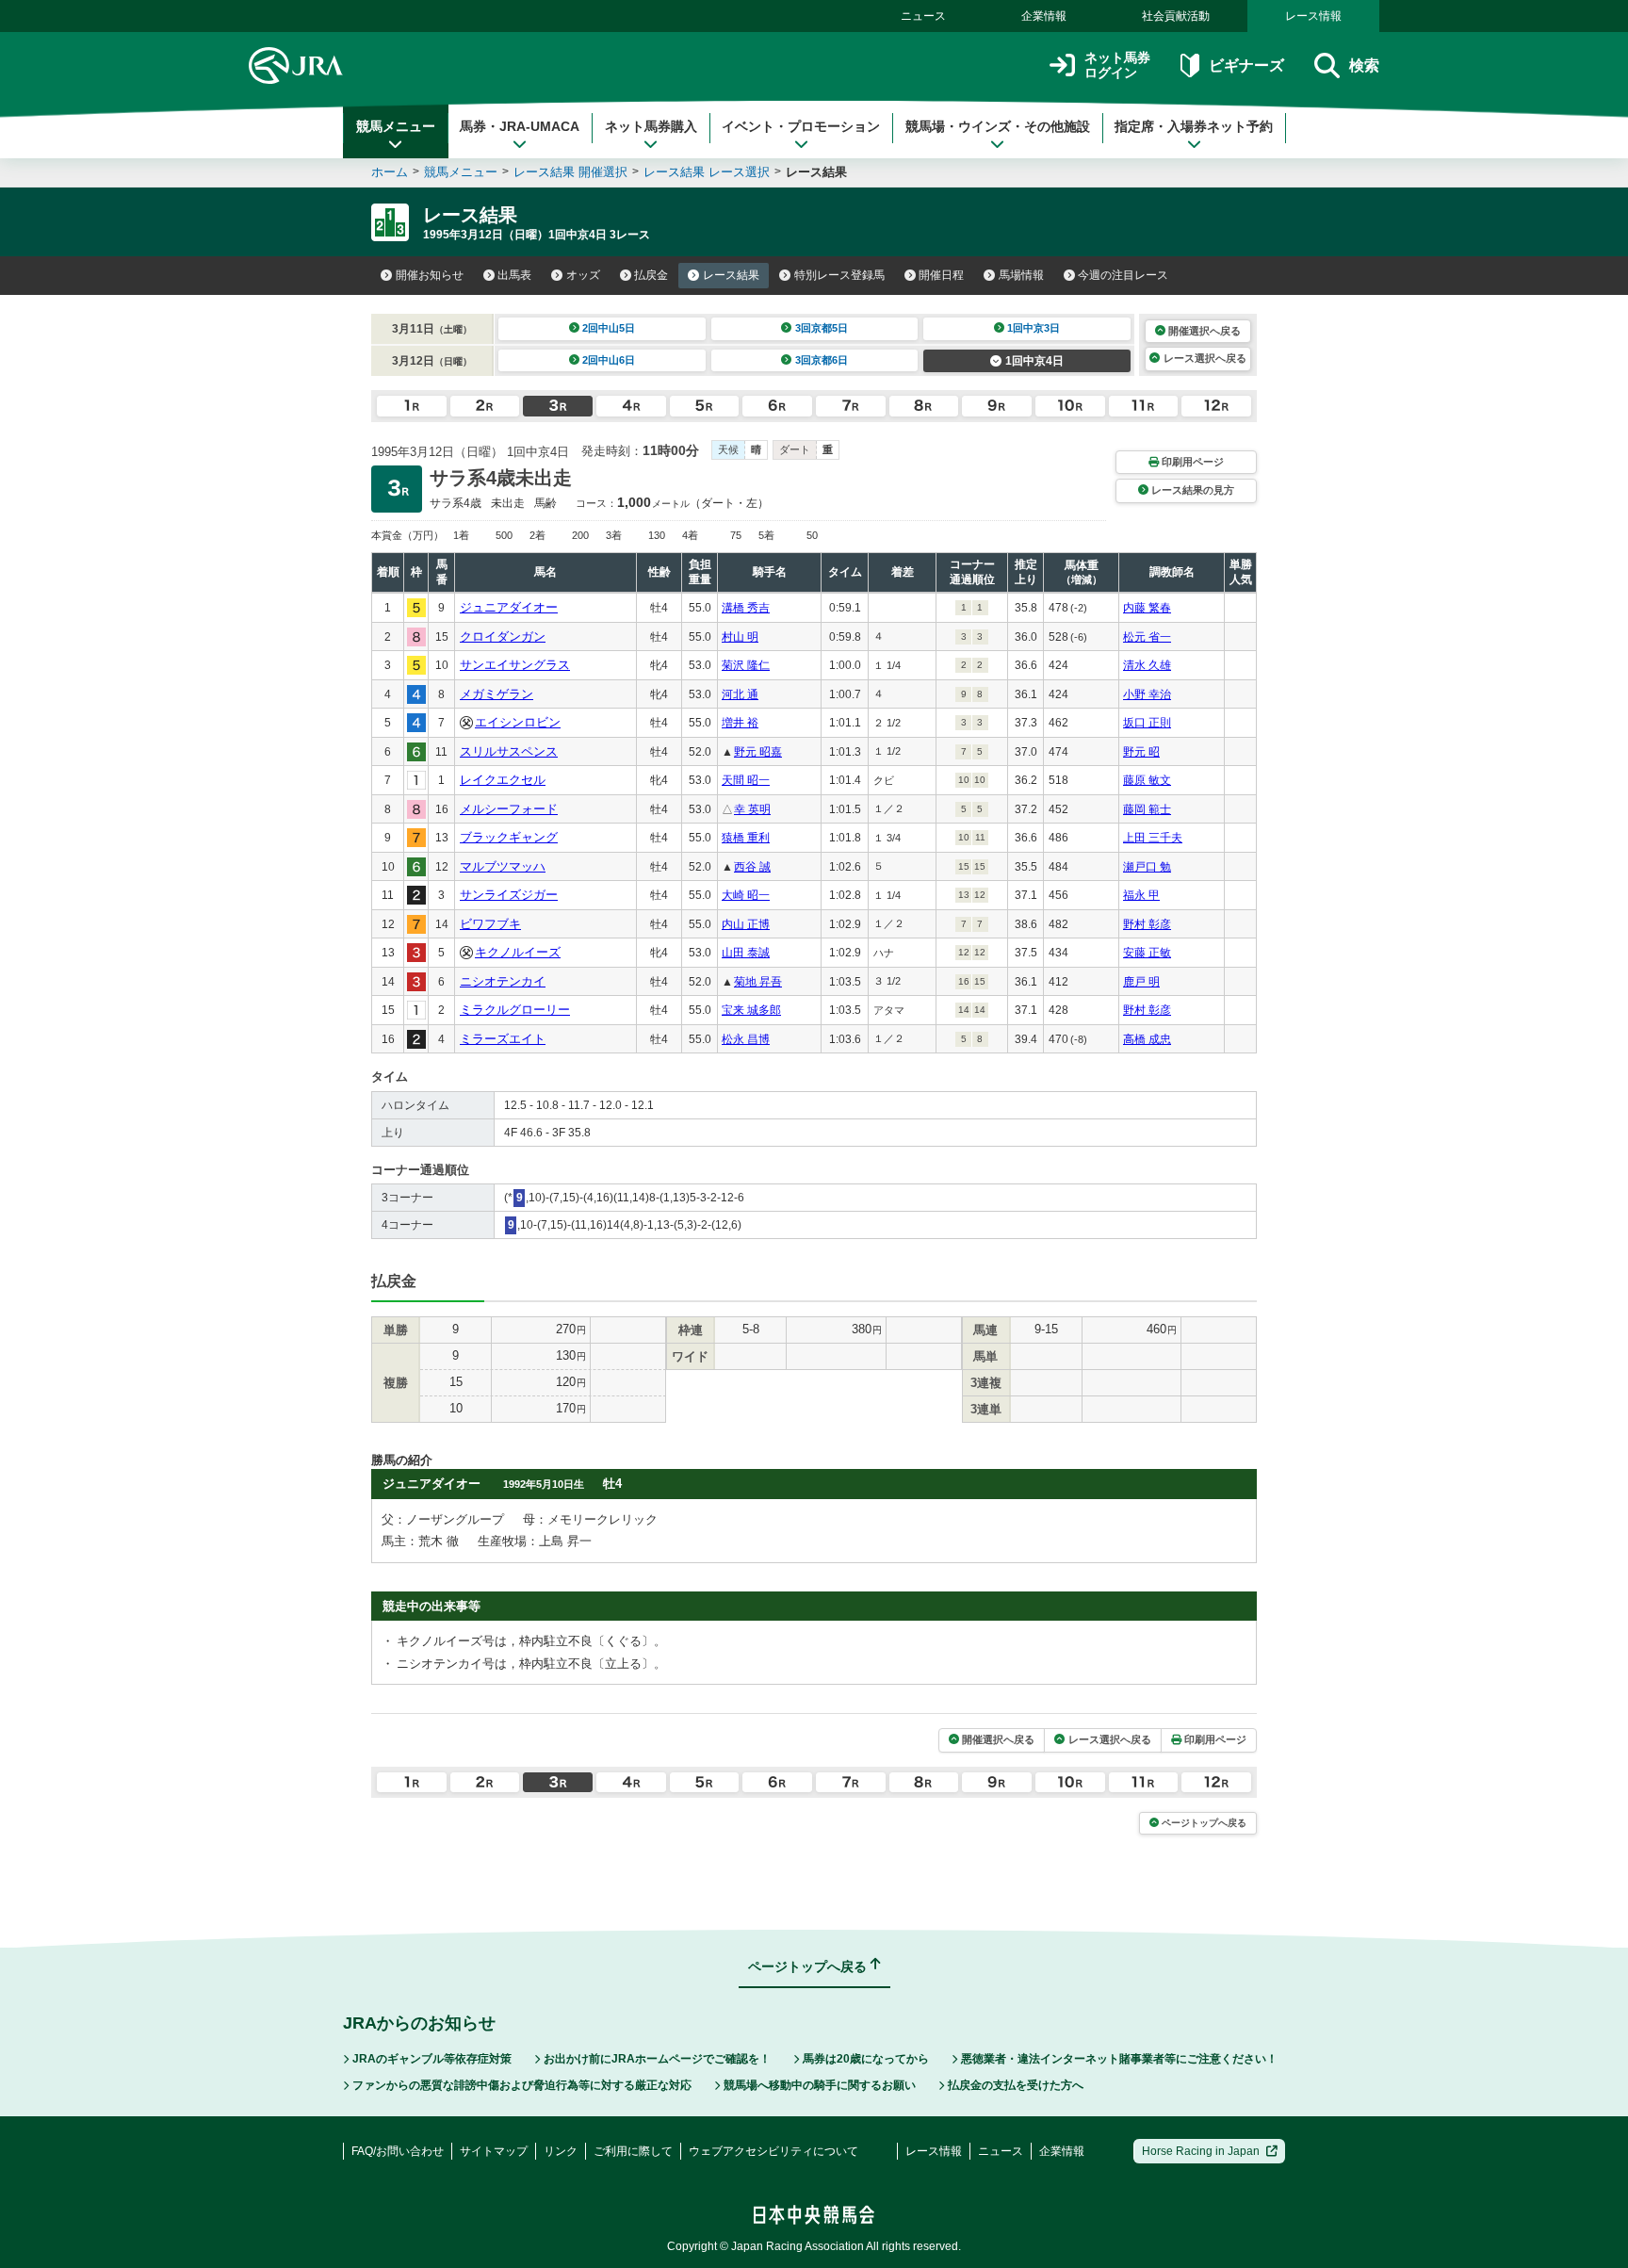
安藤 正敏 (1147, 953)
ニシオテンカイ (503, 981)
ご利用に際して (633, 2151)
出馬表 (514, 275)
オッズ (583, 275)
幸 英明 (752, 809)
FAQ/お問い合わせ (398, 2151)
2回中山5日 (609, 328)
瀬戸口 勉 (1147, 867)
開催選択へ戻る (1205, 331)
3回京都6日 (822, 360)
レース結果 (731, 275)
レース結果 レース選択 (707, 172)
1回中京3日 (1034, 328)
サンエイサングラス (515, 665)
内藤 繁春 (1147, 608)
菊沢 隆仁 (746, 665)
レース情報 (1313, 16)
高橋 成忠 (1147, 1039)
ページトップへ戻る (1204, 1823)
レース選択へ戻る (1205, 358)
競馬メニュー (396, 126)
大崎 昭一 (746, 895)
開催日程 (941, 275)
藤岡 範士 (1147, 809)
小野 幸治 (1147, 694)
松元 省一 (1147, 637)
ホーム (390, 172)
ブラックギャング (509, 837)
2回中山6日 (609, 360)
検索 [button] (1364, 65)
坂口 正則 (1147, 723)
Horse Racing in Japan (1201, 2151)
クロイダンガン (503, 636)
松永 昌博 (746, 1039)
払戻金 (651, 275)
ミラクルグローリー (515, 1010)
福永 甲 (1141, 895)
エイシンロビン (518, 722)
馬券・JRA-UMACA (520, 126)
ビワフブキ (490, 924)
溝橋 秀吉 (746, 608)
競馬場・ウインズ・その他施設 (998, 126)
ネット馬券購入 (651, 126)
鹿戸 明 (1141, 982)
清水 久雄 (1147, 665)
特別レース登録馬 (839, 275)
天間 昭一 (746, 780)
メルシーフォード (509, 809)
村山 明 (740, 637)
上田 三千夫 (1153, 838)
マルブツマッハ (503, 866)
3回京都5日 (822, 328)
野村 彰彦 (1147, 924)
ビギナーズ (1246, 65)
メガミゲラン (497, 694)
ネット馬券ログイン (1117, 65)
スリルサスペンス (509, 751)
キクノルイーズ (518, 952)
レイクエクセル (503, 780)
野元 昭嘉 (758, 752)
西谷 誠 (752, 867)
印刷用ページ (1193, 462)
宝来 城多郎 (751, 1010)
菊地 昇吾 (758, 982)
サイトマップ (494, 2151)
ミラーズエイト (503, 1039)
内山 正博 (746, 924)
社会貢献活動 (1176, 16)
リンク (561, 2151)
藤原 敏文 (1147, 780)
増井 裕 (740, 723)
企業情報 (1044, 16)
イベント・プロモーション (801, 126)
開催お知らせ (430, 275)
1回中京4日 (1034, 361)
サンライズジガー (509, 895)
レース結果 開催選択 (570, 172)
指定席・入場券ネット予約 (1194, 126)
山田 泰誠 (746, 953)
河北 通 (740, 694)
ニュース (923, 16)
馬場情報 (1021, 275)
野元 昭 (1141, 752)
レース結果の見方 (1193, 490)
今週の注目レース (1123, 275)
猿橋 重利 (746, 838)
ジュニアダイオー (509, 607)
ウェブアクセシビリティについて (773, 2151)
